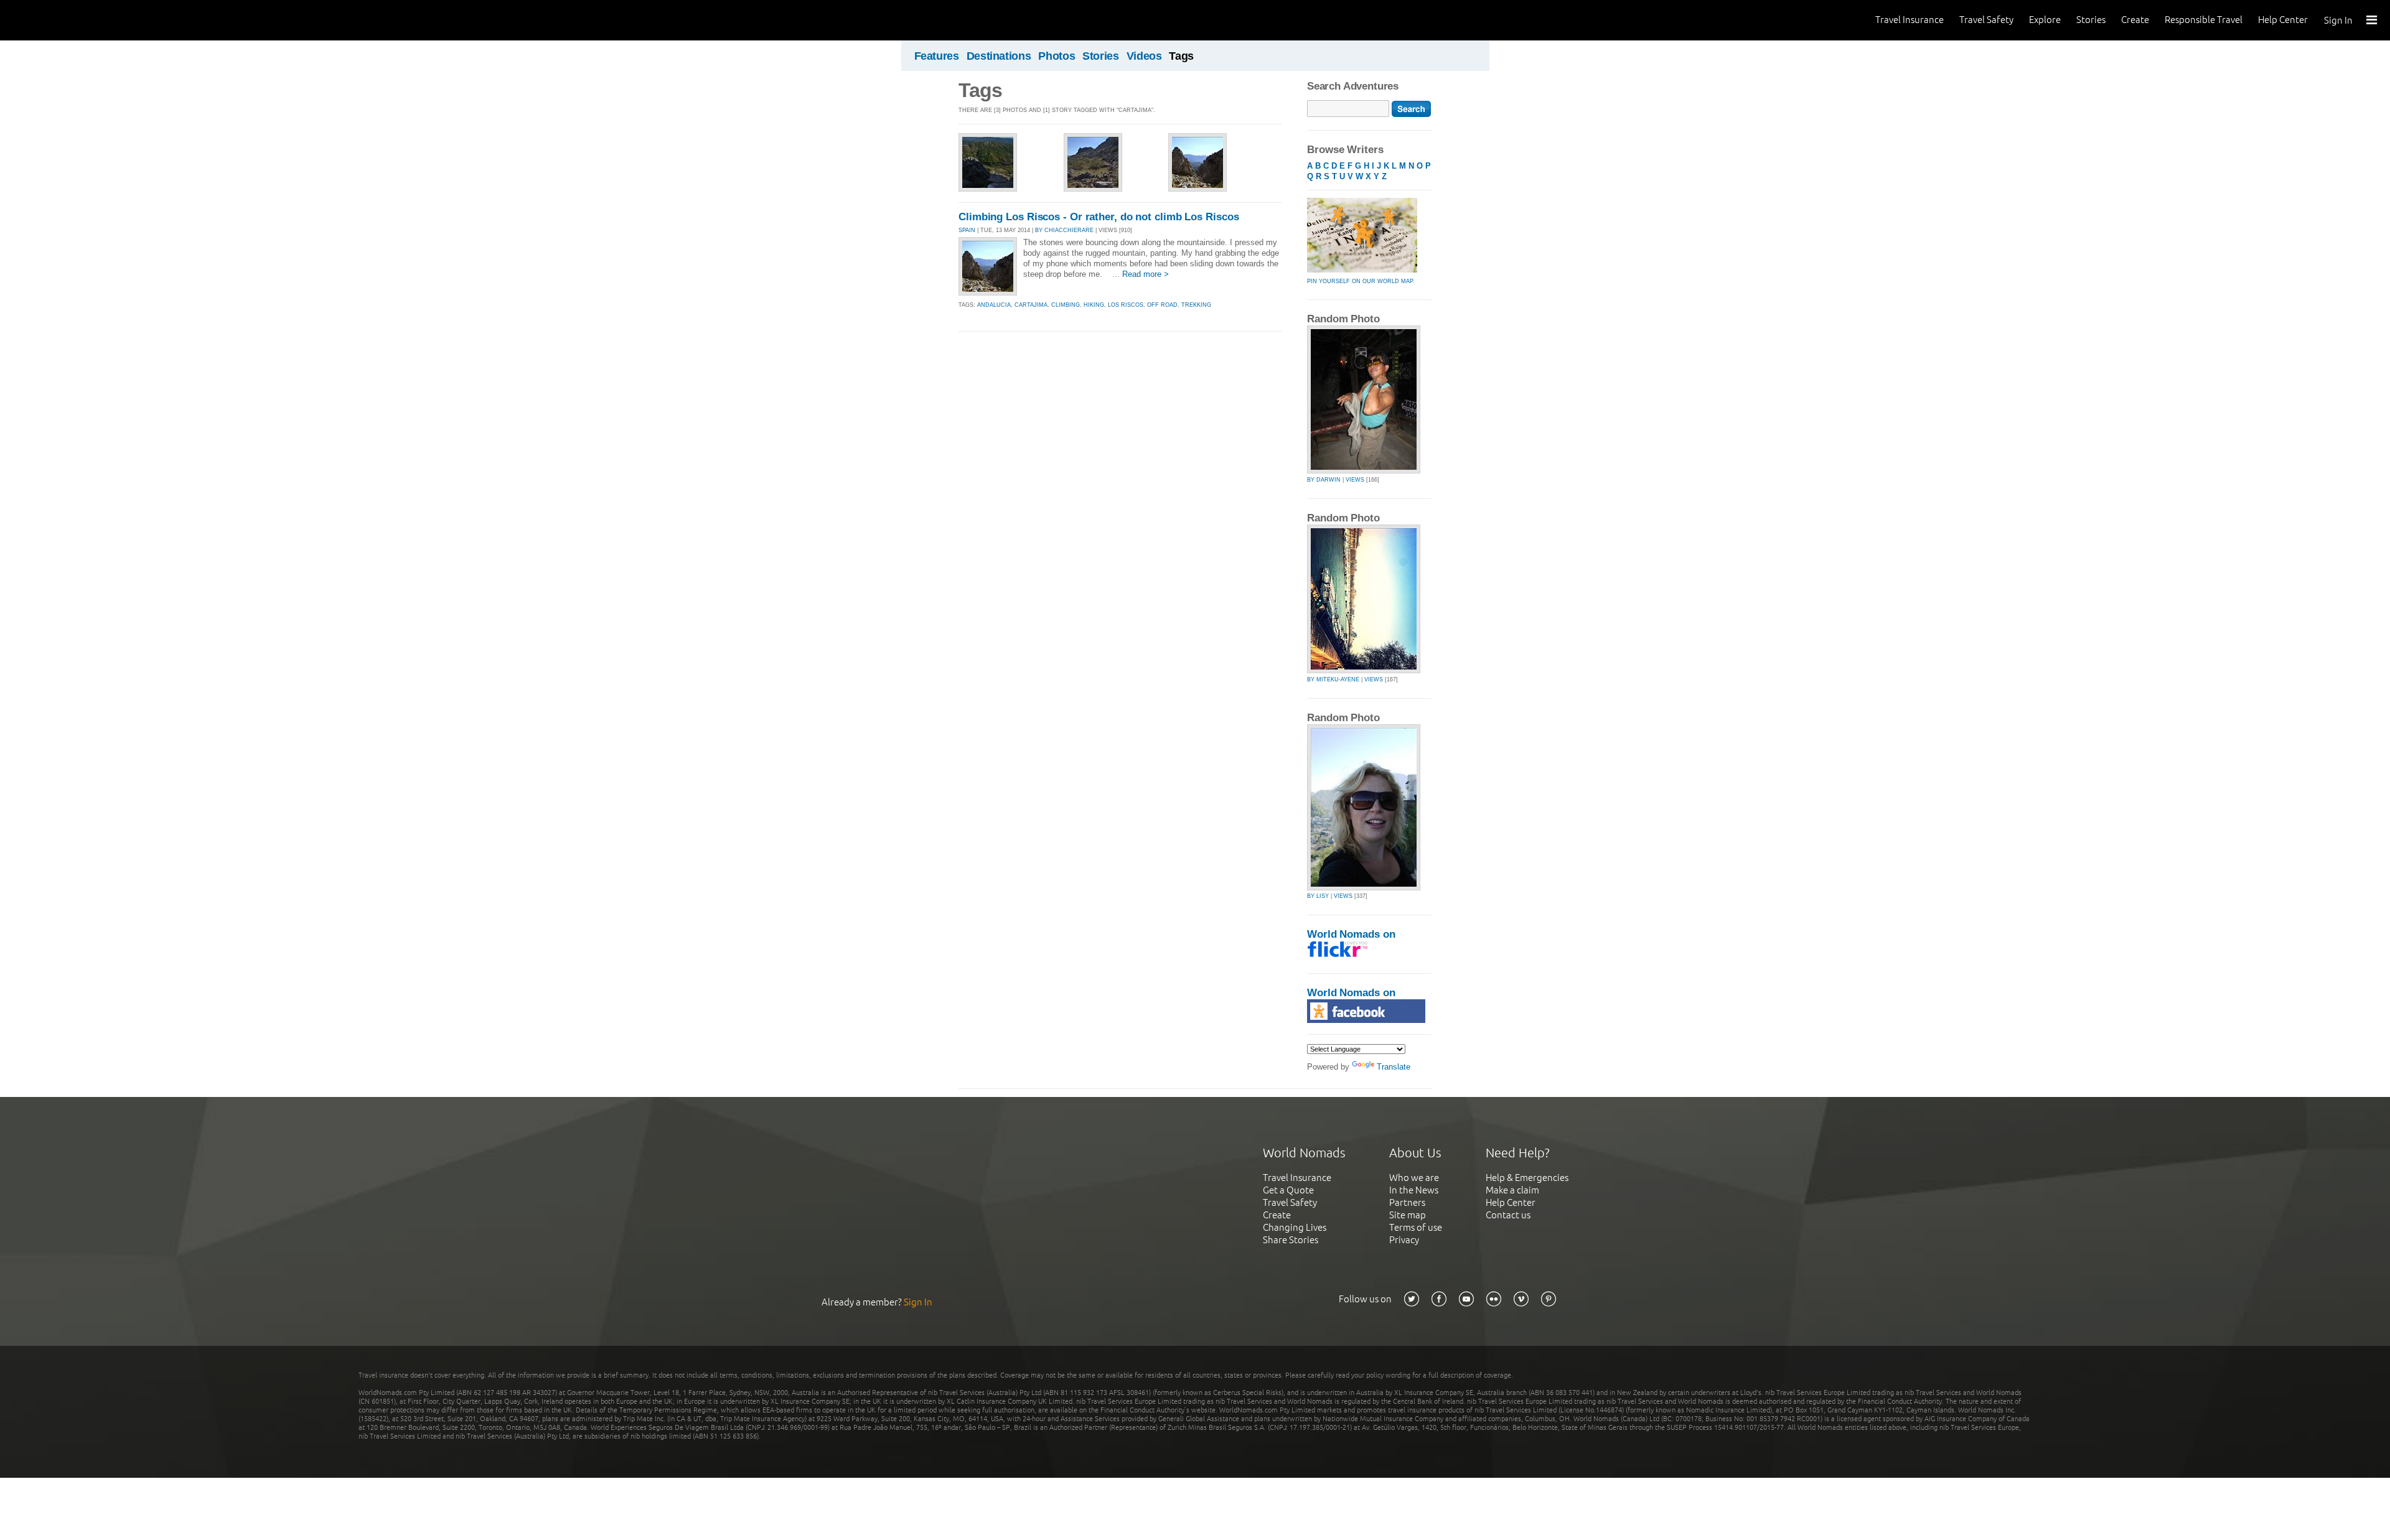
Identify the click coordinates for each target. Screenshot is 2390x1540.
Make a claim (1512, 1190)
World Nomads (65, 20)
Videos (1144, 56)
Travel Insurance (1910, 20)
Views (1355, 480)
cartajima (1031, 305)
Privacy (1404, 1240)
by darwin (1324, 480)
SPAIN (967, 230)
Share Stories (1291, 1240)
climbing (1066, 305)
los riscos (1126, 305)
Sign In (2338, 20)
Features (937, 56)
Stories (2091, 20)
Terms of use (1416, 1227)
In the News (1414, 1190)
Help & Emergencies (1527, 1178)
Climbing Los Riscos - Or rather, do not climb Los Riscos (1099, 217)
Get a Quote (1288, 1190)
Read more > (1146, 274)
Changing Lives (1295, 1227)
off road (1162, 305)
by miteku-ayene (1333, 679)
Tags (1181, 56)
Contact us (1508, 1215)
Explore (2045, 20)
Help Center (2283, 20)
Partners (1407, 1202)
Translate (1394, 1067)
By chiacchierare (1064, 230)
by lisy (1318, 896)
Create (2135, 20)
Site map (1408, 1215)
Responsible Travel (2204, 20)
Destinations (999, 56)
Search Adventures (1353, 86)
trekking (1196, 305)
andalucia (994, 305)
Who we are (1414, 1178)
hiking (1094, 305)
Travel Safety (1986, 20)
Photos (1057, 56)
